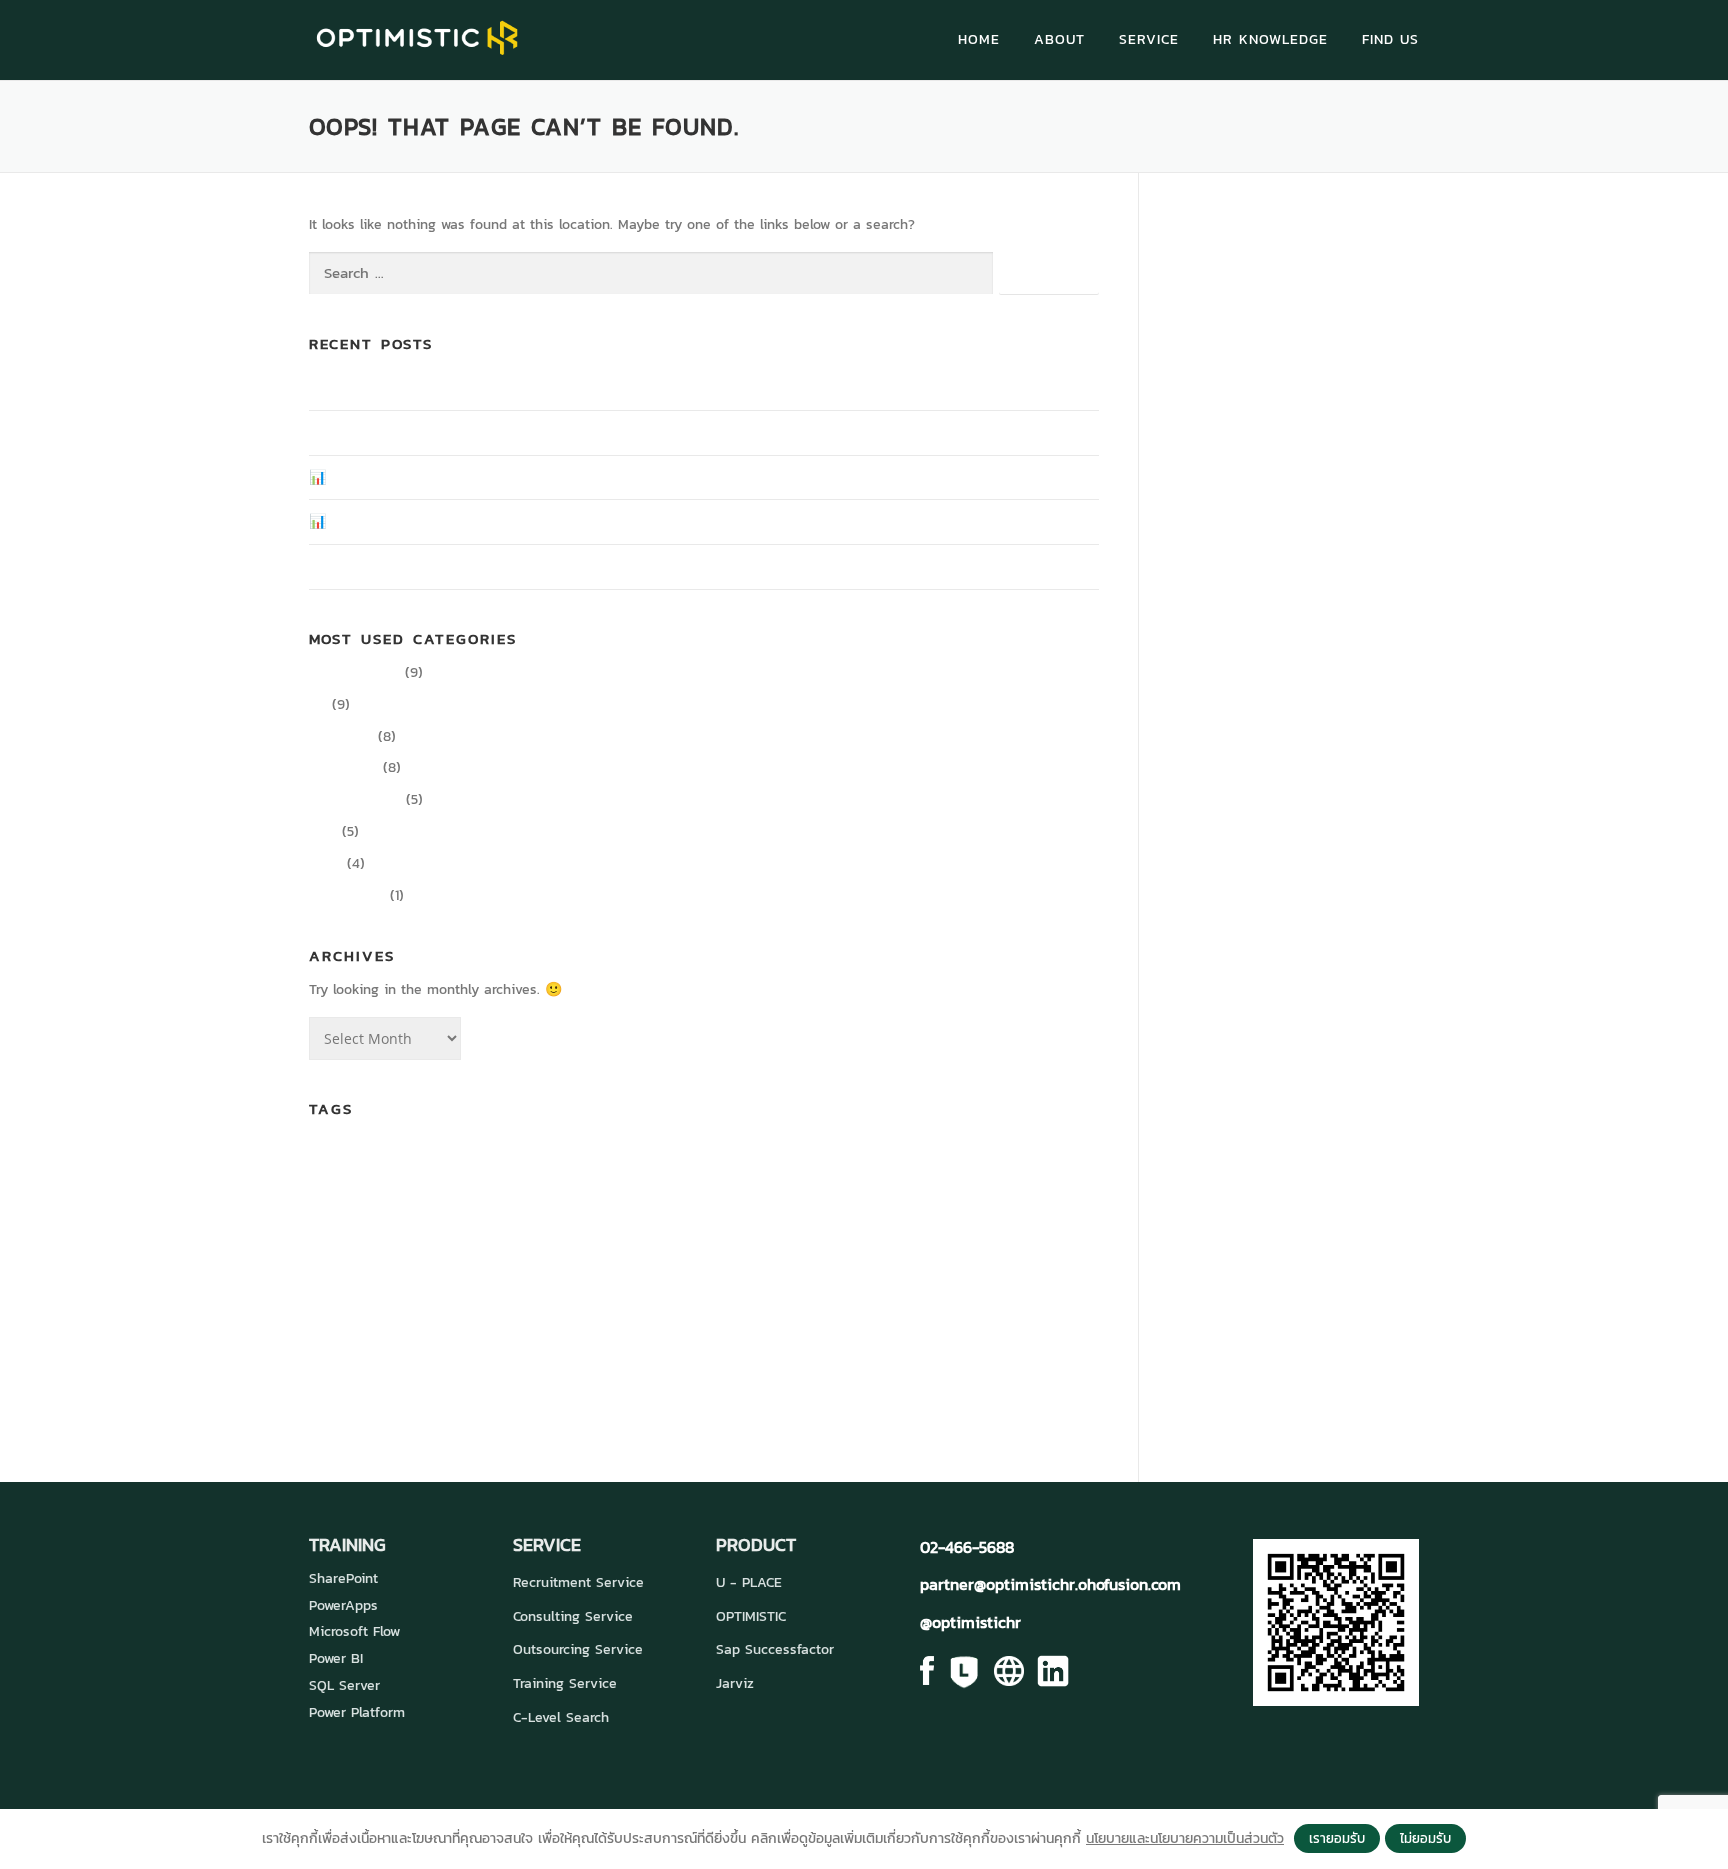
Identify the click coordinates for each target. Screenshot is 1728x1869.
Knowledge (343, 767)
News (325, 863)
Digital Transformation (405, 1202)
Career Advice (354, 672)
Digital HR (341, 736)
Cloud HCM (695, 1161)
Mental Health (644, 1300)
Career (533, 1155)
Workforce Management (1014, 1339)
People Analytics (850, 1295)
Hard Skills (346, 1249)
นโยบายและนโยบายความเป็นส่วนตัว (1185, 1838)
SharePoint (343, 1578)
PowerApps (343, 1605)
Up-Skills (871, 1337)
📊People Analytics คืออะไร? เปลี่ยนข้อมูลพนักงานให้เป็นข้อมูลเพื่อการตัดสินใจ (537, 477)
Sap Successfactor (775, 1649)
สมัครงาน (533, 1380)
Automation (337, 1161)
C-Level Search (561, 1717)
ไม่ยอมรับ (1425, 1838)
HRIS (637, 1251)
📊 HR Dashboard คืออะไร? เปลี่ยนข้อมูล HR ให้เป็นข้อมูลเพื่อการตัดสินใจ (521, 521)
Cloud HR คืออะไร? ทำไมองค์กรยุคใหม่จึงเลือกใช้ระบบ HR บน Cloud (505, 566)
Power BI (336, 1658)
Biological (394, 1161)
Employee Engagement (585, 1203)
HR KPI (671, 1251)
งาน (321, 1382)
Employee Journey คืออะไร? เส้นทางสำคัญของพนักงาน (473, 387)
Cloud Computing (622, 1161)
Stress (701, 1337)
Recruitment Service (578, 1582)
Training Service (565, 1683)
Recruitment (339, 1339)
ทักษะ (359, 1381)
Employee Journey (954, 1205)
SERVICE (1149, 39)
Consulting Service (573, 1616)
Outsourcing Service (578, 1649)
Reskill (390, 1339)
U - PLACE (749, 1582)
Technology (781, 1335)
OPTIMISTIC (751, 1616)
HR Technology (792, 1245)
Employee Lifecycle (1051, 1205)
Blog (323, 831)
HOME (979, 39)
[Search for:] (651, 273)
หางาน (608, 1380)
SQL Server (344, 1685)
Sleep (459, 1339)
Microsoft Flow (354, 1631)
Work (929, 1336)
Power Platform (357, 1712)
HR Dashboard (571, 1249)
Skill (426, 1337)
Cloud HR (770, 1157)
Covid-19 (849, 1159)
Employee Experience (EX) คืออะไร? (420, 432)
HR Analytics (471, 1249)
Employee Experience (787, 1200)
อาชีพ (663, 1381)
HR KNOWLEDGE (1270, 39)
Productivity (347, 895)
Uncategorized (355, 799)
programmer (998, 1298)
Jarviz (735, 1683)
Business (454, 1159)
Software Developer (544, 1337)
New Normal (714, 1300)
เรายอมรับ (1337, 1838)
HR (318, 704)
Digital (899, 1161)
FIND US (1390, 39)
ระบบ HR (435, 1378)
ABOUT (1059, 39)
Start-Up (645, 1337)
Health (405, 1251)
